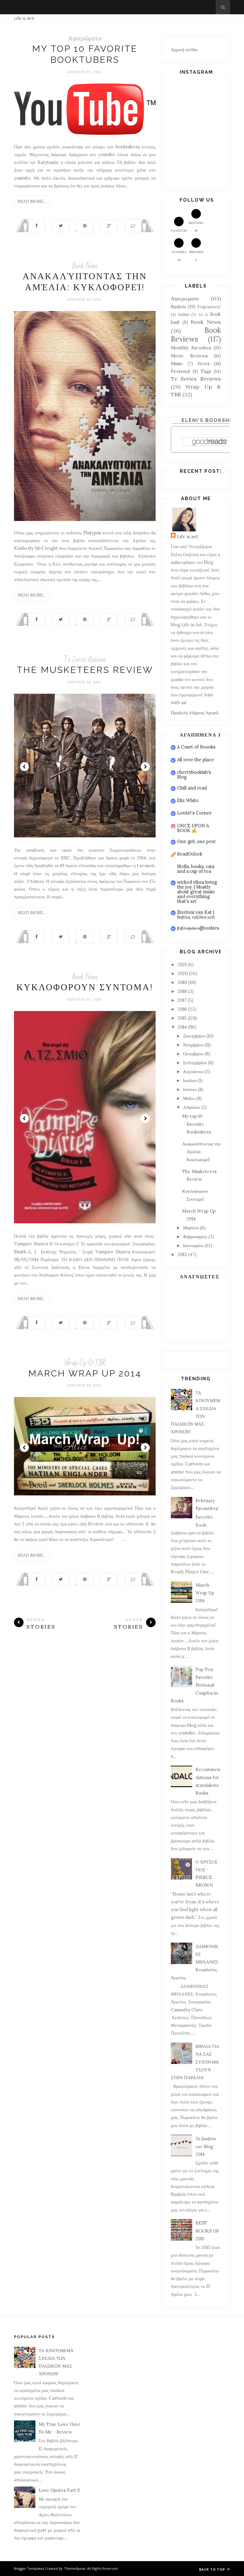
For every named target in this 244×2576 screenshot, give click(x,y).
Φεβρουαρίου (195, 1237)
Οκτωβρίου (193, 1054)
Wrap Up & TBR (85, 1363)
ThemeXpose (75, 2568)
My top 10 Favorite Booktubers (197, 1124)
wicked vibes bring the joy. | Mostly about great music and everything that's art (197, 892)
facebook (179, 231)
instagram (196, 227)
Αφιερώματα (85, 38)
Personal (180, 371)
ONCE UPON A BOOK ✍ (193, 828)
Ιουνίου (190, 1089)
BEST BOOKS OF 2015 (207, 2231)
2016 (182, 1009)
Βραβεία (178, 306)
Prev (24, 767)
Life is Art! (24, 18)
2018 (182, 991)
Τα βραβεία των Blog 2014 (206, 2146)
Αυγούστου (193, 1072)
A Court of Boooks (196, 747)
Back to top (213, 2569)
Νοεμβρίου (193, 1045)
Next (145, 767)
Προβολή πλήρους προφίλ (195, 713)
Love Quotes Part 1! (59, 2490)
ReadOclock (190, 854)
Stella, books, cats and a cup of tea (196, 869)
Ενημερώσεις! (209, 307)
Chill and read (192, 788)
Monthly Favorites (191, 348)
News (204, 364)
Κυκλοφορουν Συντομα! (85, 987)
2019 (182, 982)
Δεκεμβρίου (194, 1036)
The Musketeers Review (85, 670)
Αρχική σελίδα (184, 50)
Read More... (32, 201)
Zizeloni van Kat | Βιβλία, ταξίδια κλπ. (196, 915)
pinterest (196, 256)
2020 (183, 973)
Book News (85, 266)
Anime (184, 314)
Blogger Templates (29, 2568)
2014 (182, 1027)
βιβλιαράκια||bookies (198, 928)
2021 (182, 964)
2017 (182, 1000)
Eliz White (188, 800)
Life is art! (188, 537)
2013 (182, 1254)
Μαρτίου (191, 1228)
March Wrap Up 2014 (85, 1373)
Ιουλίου (190, 1080)
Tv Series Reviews (85, 660)
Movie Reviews (189, 356)
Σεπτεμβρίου (195, 1063)
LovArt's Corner (194, 813)
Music (177, 364)
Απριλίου (191, 1107)
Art (201, 314)
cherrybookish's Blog (194, 774)
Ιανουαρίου (193, 1245)
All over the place (195, 760)
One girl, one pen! (196, 841)
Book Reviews (196, 335)
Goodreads (179, 256)
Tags (206, 371)
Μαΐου (189, 1098)
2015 (182, 1018)
